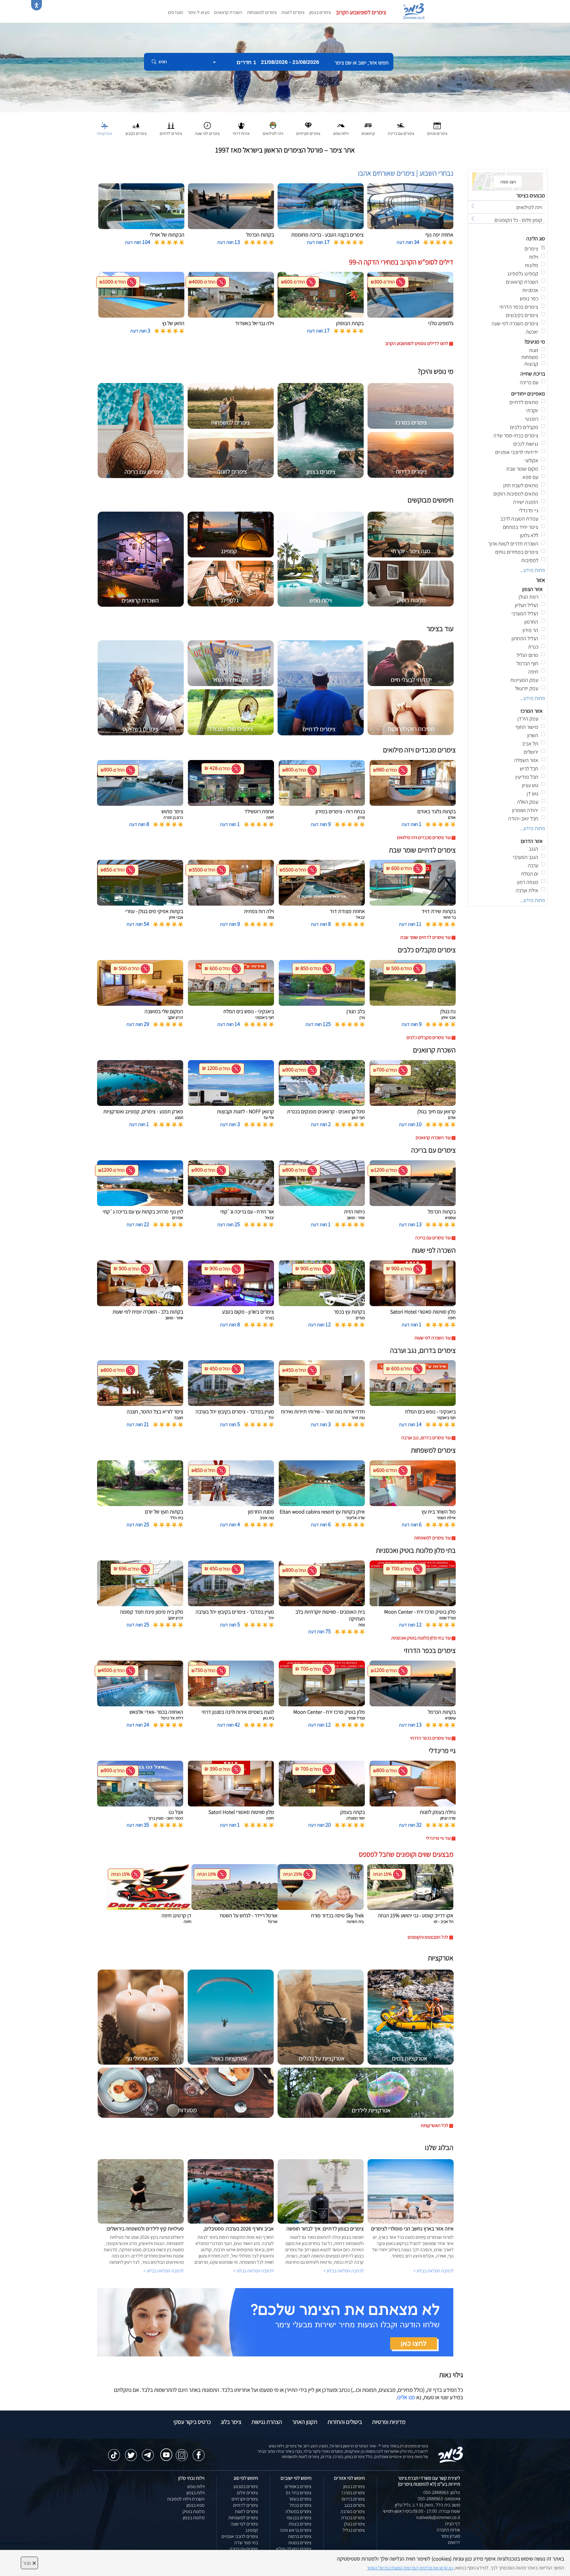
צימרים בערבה (353, 2511)
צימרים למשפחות (262, 12)
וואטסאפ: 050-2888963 (439, 2499)
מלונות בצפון (194, 2518)
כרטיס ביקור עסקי (192, 2422)
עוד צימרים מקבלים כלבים (429, 1037)
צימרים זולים (247, 2493)
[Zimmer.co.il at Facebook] (199, 2452)
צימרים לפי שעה (244, 2524)
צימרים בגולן (354, 2524)
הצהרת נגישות (267, 2422)
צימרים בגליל (354, 2530)
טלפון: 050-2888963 (442, 2492)
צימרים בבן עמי (299, 2518)
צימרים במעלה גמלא (294, 2549)
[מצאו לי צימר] (275, 2322)
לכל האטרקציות (434, 2125)
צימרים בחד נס (299, 2493)
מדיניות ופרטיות (389, 2422)
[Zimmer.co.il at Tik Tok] (114, 2452)
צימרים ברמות (300, 2536)
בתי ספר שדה (246, 2543)
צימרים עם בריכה (244, 2549)
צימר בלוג (231, 2422)
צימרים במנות (300, 2543)
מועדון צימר (451, 2536)
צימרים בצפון (320, 12)
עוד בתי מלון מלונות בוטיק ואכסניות (421, 1638)
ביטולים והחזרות (345, 2422)
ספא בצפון (195, 2505)
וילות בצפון (195, 2493)
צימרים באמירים (298, 2486)
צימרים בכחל (300, 2505)
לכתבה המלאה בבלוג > (164, 2271)
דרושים (454, 2542)
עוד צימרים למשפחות (432, 1538)
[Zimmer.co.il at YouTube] (165, 2451)
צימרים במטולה (298, 2511)
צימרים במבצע (246, 2486)
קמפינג (252, 2530)
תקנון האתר (305, 2422)
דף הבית (453, 2524)
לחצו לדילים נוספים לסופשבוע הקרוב (417, 343)
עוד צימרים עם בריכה (433, 1238)
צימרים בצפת (300, 2524)
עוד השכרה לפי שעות (433, 1338)
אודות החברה (448, 2530)
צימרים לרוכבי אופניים (240, 2536)
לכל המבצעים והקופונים (428, 1937)
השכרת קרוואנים (228, 12)
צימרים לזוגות (293, 12)
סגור (29, 2563)
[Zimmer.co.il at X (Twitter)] (131, 2452)
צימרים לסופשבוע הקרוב (361, 12)
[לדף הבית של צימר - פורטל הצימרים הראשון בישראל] (451, 2454)
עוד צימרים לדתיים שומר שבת (425, 937)
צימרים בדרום (353, 2499)
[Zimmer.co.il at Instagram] (182, 2452)
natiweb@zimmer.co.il (438, 2517)
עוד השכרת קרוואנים (433, 1138)
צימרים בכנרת (353, 2518)
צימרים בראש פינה (296, 2530)
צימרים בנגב (354, 2505)
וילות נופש (196, 2486)
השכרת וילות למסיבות (186, 2499)
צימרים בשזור (300, 2499)
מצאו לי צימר (198, 12)
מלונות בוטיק (194, 2511)
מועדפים (175, 12)
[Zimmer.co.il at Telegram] (148, 2452)
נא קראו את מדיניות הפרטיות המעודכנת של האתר (410, 2568)
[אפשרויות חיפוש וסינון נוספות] (214, 92)
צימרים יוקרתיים (245, 2499)
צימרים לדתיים (246, 2505)
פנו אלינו (406, 2397)
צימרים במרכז (353, 2493)
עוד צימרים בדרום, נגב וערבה (426, 1438)
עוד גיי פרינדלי (438, 1838)
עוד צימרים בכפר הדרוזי (430, 1738)
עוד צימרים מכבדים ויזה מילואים (424, 837)
